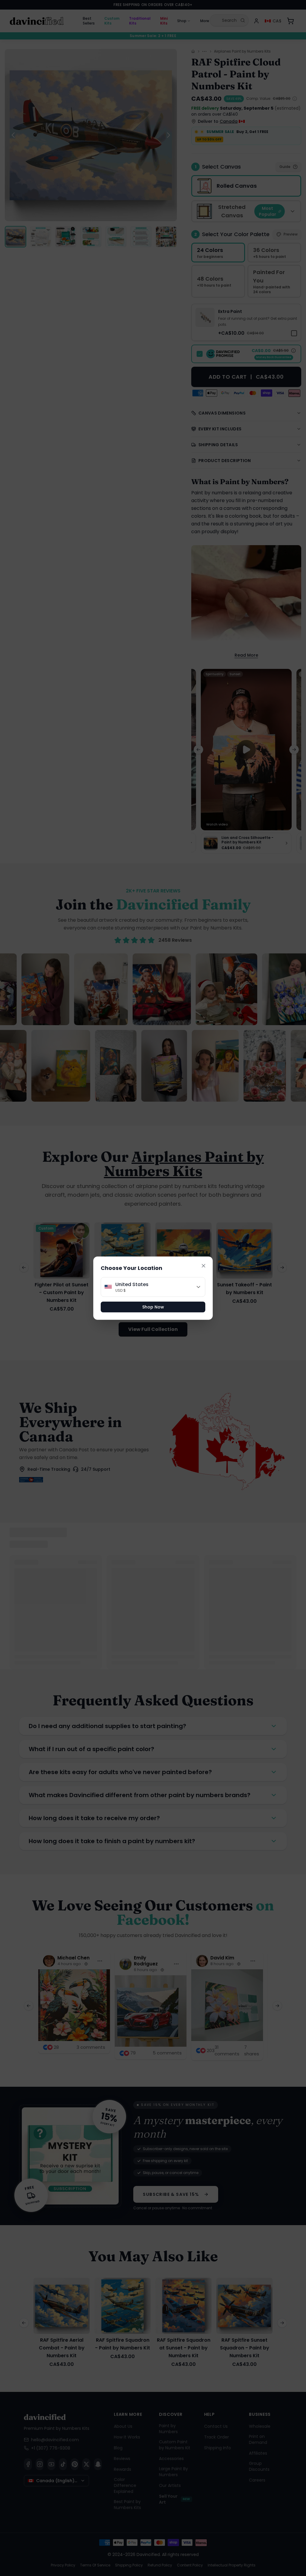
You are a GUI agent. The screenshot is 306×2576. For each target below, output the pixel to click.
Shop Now (153, 1307)
